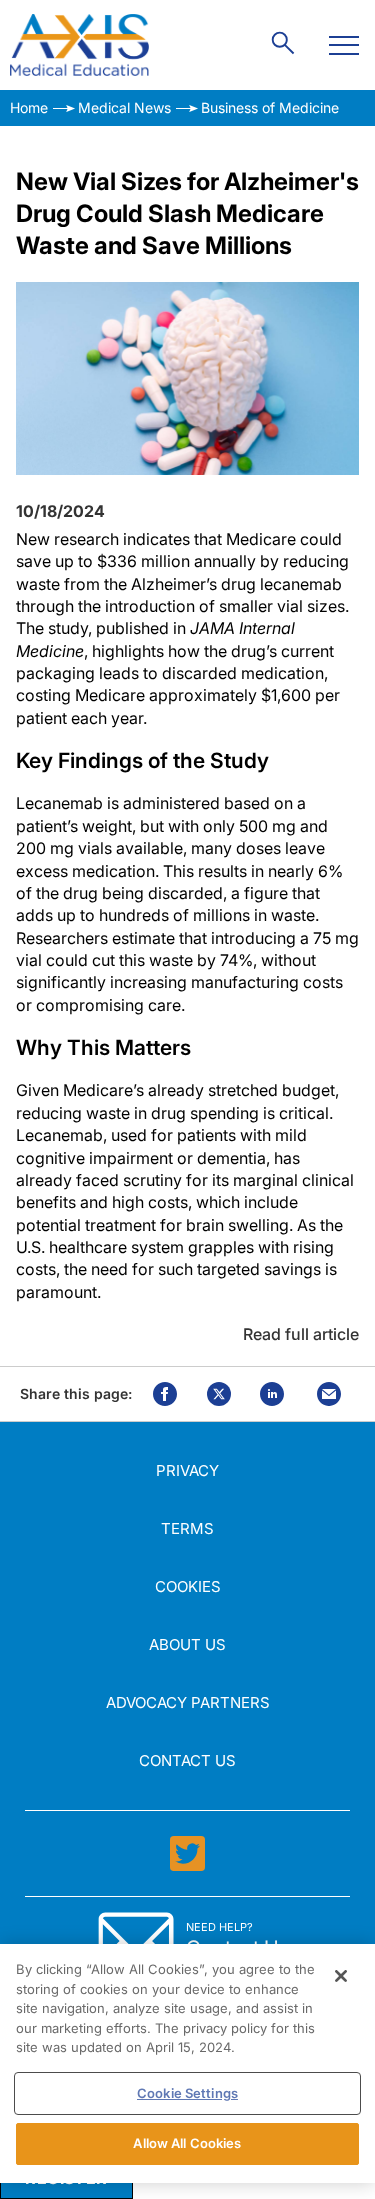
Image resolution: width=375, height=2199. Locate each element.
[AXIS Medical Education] (79, 45)
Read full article (301, 1334)
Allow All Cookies (187, 2143)
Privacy (187, 1470)
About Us (187, 1644)
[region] (187, 2063)
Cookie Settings (187, 2093)
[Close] (341, 1976)
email (329, 1394)
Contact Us (187, 1760)
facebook (165, 1394)
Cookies (188, 1586)
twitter (219, 1394)
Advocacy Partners (188, 1702)
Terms (187, 1528)
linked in (272, 1394)
